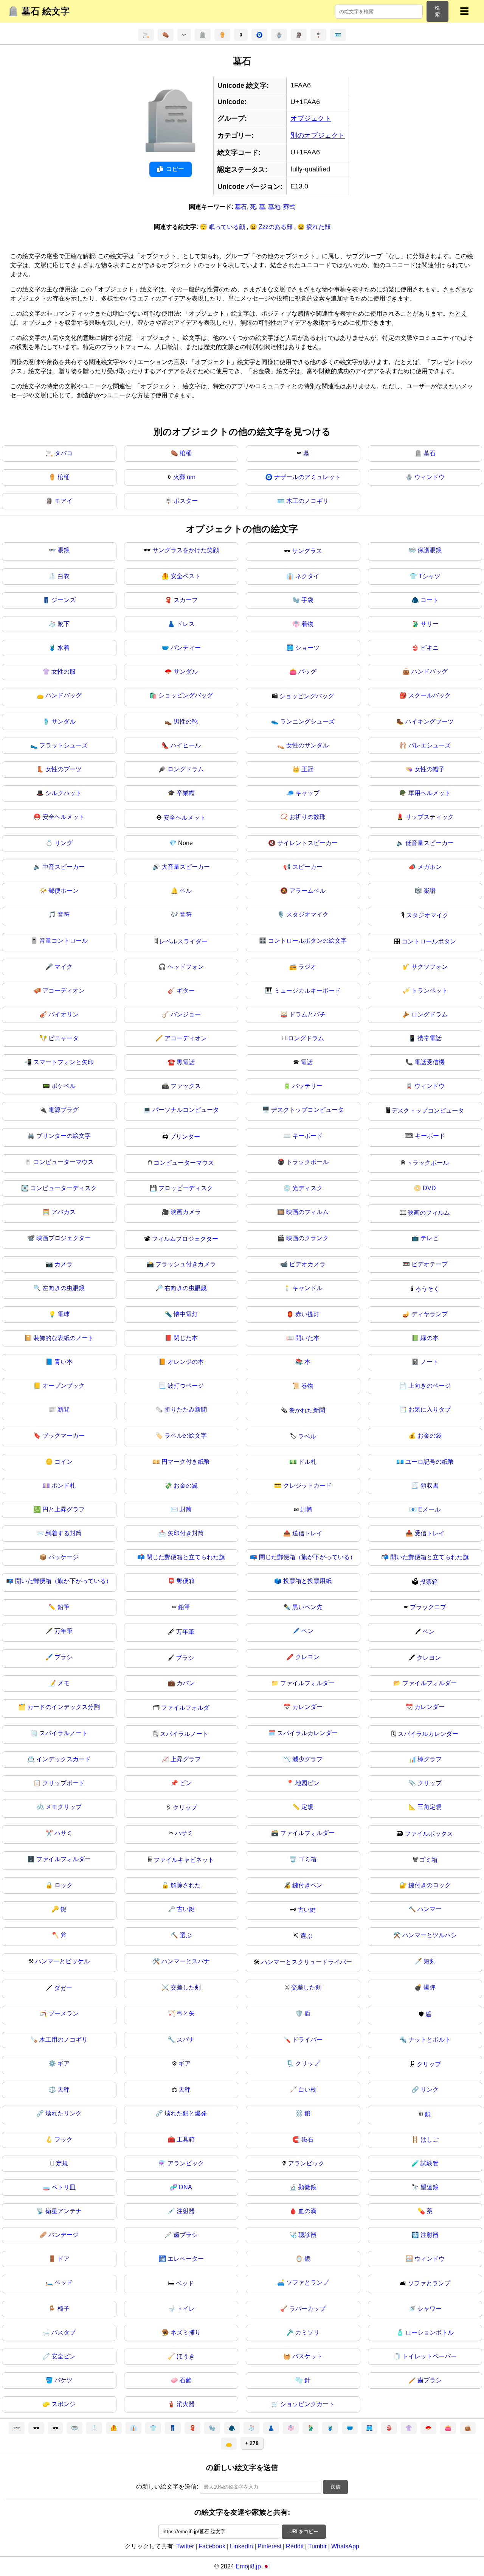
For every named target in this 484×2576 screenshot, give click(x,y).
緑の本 (430, 1338)
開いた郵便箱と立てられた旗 (430, 1557)
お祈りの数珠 (307, 817)
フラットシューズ (64, 745)
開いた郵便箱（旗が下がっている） (64, 1581)
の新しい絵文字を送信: (167, 2487)
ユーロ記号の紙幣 (430, 1462)
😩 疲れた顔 (314, 227)
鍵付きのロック (430, 1885)
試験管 (430, 2163)
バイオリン (64, 1014)
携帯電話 (430, 1038)
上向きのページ (430, 1386)
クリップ (430, 1783)
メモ (64, 1683)
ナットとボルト (430, 2040)
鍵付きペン (307, 1885)
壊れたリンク (64, 2113)
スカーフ (186, 600)
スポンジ (64, 2404)
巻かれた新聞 (307, 1410)
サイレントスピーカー (307, 843)
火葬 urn (184, 477)
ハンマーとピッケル (62, 1961)
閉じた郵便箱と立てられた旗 (186, 1557)
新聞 (64, 1409)
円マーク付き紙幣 (186, 1462)
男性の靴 (186, 721)
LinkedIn (241, 2546)
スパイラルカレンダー (307, 1733)
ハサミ (64, 1833)
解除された (186, 1885)
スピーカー (307, 867)
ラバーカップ (307, 2309)
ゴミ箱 (307, 1859)
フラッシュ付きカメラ (186, 1264)
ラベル (307, 1436)
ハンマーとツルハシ (430, 1935)
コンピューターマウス (64, 1162)
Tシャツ (430, 576)
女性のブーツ (64, 769)
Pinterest (269, 2546)
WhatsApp (345, 2546)
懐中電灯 (186, 1314)
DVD (429, 1188)
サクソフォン (430, 967)
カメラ (64, 1264)
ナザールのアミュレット (307, 477)
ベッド (64, 2283)
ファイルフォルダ (185, 1708)
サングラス (307, 551)
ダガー (63, 1988)
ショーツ (307, 648)
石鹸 (186, 2380)
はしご (430, 2139)
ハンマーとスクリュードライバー (307, 1962)
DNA (185, 2187)
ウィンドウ (430, 477)
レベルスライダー (183, 941)
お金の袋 (430, 1436)
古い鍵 (186, 1909)
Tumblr (317, 2546)
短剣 (430, 1961)
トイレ (186, 2309)
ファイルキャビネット (184, 1860)
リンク (430, 2090)
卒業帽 (186, 793)
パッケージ (64, 1557)
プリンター (185, 1137)
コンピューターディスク (64, 1188)
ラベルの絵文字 (186, 1436)
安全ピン (64, 2356)
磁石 (307, 2139)
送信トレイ (307, 1533)
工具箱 (186, 2139)
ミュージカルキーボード (307, 991)
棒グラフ (430, 1759)
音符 (64, 914)
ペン (307, 1631)
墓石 (241, 207)
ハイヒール (186, 745)
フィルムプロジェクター (185, 1239)
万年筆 (64, 1631)
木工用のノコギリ (64, 2040)
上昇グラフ (186, 1759)
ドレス (186, 624)
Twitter (185, 2546)
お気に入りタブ (430, 1409)
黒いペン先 (307, 1607)
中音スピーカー (64, 867)
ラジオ (307, 967)
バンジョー (186, 1014)
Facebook (212, 2546)
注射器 (186, 2211)
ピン (186, 1783)
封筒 (186, 1509)
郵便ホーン (64, 891)
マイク (64, 967)
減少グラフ (307, 1759)
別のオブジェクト (318, 135)
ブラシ (64, 1657)
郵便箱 (186, 1581)
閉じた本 (186, 1338)
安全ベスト (186, 576)
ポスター (186, 501)
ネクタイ (307, 576)
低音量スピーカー (430, 843)
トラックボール (307, 1162)
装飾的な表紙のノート (64, 1338)
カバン (186, 1683)
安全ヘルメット (64, 817)
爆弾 (430, 1987)
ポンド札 (64, 1486)
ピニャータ (64, 1038)
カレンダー (307, 1707)
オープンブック (64, 1386)
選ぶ (186, 1935)
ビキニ (430, 648)
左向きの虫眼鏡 (64, 1288)
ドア (64, 2259)
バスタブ (64, 2332)
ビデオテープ (430, 1264)
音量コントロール (64, 941)
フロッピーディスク (186, 1188)
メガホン (430, 867)
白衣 (64, 576)
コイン (64, 1462)
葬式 (289, 207)
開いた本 (307, 1338)
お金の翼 (186, 1486)
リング (64, 843)
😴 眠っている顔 (223, 227)
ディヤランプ (430, 1314)
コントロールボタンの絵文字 (307, 941)
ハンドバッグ (430, 672)
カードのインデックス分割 (64, 1707)
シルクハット (64, 793)
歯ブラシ (186, 2235)
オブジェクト (311, 118)
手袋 (307, 600)
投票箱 (429, 1582)
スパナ (186, 2040)
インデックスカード (64, 1759)
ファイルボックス (429, 1834)
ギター (186, 991)
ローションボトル (430, 2332)
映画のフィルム (307, 1212)
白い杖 (307, 2090)
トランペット (430, 991)
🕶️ (36, 2428)
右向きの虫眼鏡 (186, 1288)
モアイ (64, 501)
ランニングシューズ (307, 721)
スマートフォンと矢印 (64, 1062)
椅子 (64, 2309)
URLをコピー (304, 2532)
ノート (430, 1362)
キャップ (307, 793)
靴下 (64, 624)
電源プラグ (64, 1110)
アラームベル (307, 891)
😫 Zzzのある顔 (272, 227)
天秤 (64, 2090)
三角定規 (430, 1807)
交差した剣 (186, 1987)
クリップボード (64, 1783)
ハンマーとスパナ (186, 1961)
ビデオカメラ (307, 1264)
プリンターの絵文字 (64, 1136)
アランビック (186, 2163)
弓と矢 (186, 2013)
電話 (307, 1062)
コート (430, 600)
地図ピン (307, 1783)
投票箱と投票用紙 (307, 1581)
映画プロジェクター (64, 1238)
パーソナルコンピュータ (186, 1110)
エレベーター (186, 2259)
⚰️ (166, 35)
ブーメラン (64, 2013)
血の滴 (307, 2211)
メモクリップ (64, 1807)
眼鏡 (64, 550)
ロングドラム (186, 769)
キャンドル (307, 1288)
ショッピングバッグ (186, 695)
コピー (175, 169)
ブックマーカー (64, 1436)
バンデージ (64, 2235)
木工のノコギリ (307, 501)
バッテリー (307, 1086)
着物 (307, 624)
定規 (307, 1807)
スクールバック (430, 695)
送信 (335, 2487)
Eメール (429, 1509)
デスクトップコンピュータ (307, 1110)
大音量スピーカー (186, 867)
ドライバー (307, 2040)
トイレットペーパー (430, 2356)
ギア (64, 2063)
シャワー (430, 2309)
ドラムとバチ (307, 1014)
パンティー (186, 648)
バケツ (64, 2380)
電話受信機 (430, 1062)
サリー (430, 624)
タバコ (64, 453)
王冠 (307, 769)
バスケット (307, 2356)
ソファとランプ (307, 2283)
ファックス (186, 1086)
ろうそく (427, 1289)
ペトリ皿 (64, 2187)
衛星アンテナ (64, 2211)
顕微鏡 (307, 2187)
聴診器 (307, 2235)
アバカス (64, 1212)
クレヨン (307, 1657)
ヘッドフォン (186, 967)
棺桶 (186, 453)
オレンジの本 (186, 1362)
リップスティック (430, 817)
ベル (186, 891)
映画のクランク (307, 1238)
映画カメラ (186, 1212)
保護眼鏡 (430, 550)
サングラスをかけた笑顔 (186, 550)
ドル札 (307, 1462)
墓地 (274, 207)
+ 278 (252, 2443)
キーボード (307, 1136)
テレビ (430, 1238)
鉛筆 (64, 1607)
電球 (64, 1314)
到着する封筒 (64, 1533)
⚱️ (222, 35)
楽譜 (430, 891)
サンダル (186, 672)
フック (64, 2139)
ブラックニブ (428, 1607)
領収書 (430, 1486)
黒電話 (186, 1062)
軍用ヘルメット (430, 793)
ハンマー (430, 1909)
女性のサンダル (307, 745)
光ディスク (307, 1188)
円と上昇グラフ (64, 1509)
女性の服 (64, 672)
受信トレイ (430, 1533)
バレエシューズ (430, 745)
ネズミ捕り (186, 2332)
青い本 (64, 1362)
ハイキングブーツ (430, 721)
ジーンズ (64, 600)
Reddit (295, 2546)
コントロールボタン (429, 941)
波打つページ (186, 1386)
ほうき (186, 2356)
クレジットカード (307, 1486)
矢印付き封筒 (186, 1533)
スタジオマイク (307, 914)
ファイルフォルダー (307, 1683)
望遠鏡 (430, 2187)
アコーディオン (64, 991)
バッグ (307, 672)
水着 (64, 648)
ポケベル (64, 1086)
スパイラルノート (64, 1733)
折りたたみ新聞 (186, 1409)
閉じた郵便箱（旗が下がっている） (307, 1557)
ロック (64, 1885)
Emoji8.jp (248, 2566)
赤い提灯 (307, 1314)
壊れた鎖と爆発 (186, 2113)
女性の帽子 (430, 769)
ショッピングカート (307, 2404)
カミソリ (307, 2332)
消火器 (186, 2404)
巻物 (307, 1386)
